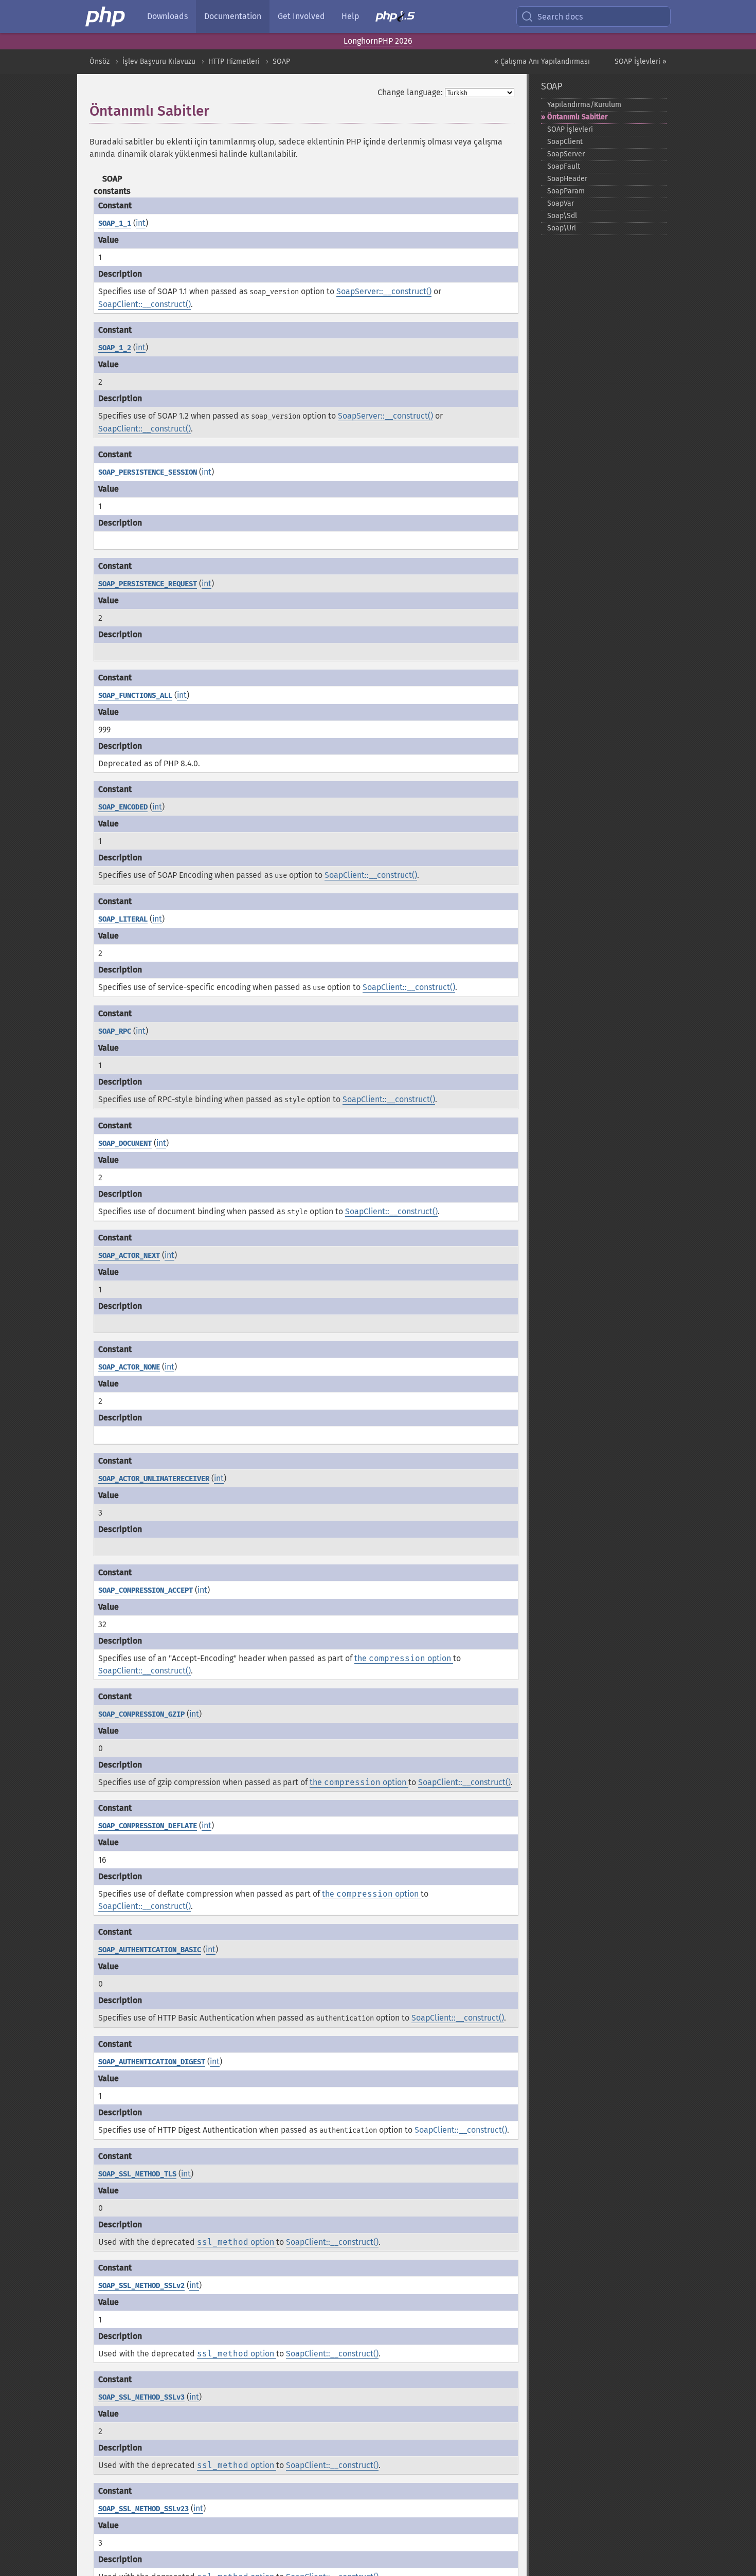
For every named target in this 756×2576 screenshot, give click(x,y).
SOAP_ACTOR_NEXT (129, 1256)
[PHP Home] (106, 16)
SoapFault (564, 166)
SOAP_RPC (115, 1031)
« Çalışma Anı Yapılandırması (542, 61)
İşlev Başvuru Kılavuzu (159, 61)
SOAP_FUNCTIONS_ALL (135, 696)
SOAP (281, 61)
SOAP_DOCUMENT (125, 1143)
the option (404, 1658)
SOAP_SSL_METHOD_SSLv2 (141, 2286)
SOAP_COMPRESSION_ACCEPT (146, 1590)
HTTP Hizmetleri (234, 61)
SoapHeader (567, 179)
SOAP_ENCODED (123, 807)
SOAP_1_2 (115, 348)
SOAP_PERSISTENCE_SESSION (148, 472)
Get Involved (301, 16)
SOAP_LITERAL (123, 919)
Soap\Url (562, 228)
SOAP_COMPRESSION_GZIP (141, 1714)
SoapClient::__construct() (145, 304)
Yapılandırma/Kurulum (584, 105)
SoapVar (561, 203)
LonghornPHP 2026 (378, 41)
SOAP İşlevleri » (641, 61)
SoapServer (566, 154)
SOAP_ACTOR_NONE (129, 1367)
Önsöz (100, 61)
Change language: (410, 92)
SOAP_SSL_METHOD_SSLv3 (141, 2397)
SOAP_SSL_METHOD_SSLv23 (143, 2509)
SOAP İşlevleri (570, 129)
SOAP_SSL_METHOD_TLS (137, 2174)
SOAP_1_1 (115, 223)
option (237, 2242)
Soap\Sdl (562, 216)
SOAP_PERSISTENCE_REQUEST (148, 584)
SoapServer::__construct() (384, 291)
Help (350, 16)
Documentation (233, 16)
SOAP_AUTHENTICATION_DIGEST (152, 2062)
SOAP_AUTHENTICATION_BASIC (150, 1950)
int (141, 223)
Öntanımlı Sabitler (578, 117)
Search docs (560, 17)
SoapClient (565, 142)
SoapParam (566, 191)
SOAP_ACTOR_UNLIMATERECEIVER (154, 1479)
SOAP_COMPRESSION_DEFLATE (148, 1826)
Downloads (167, 16)
